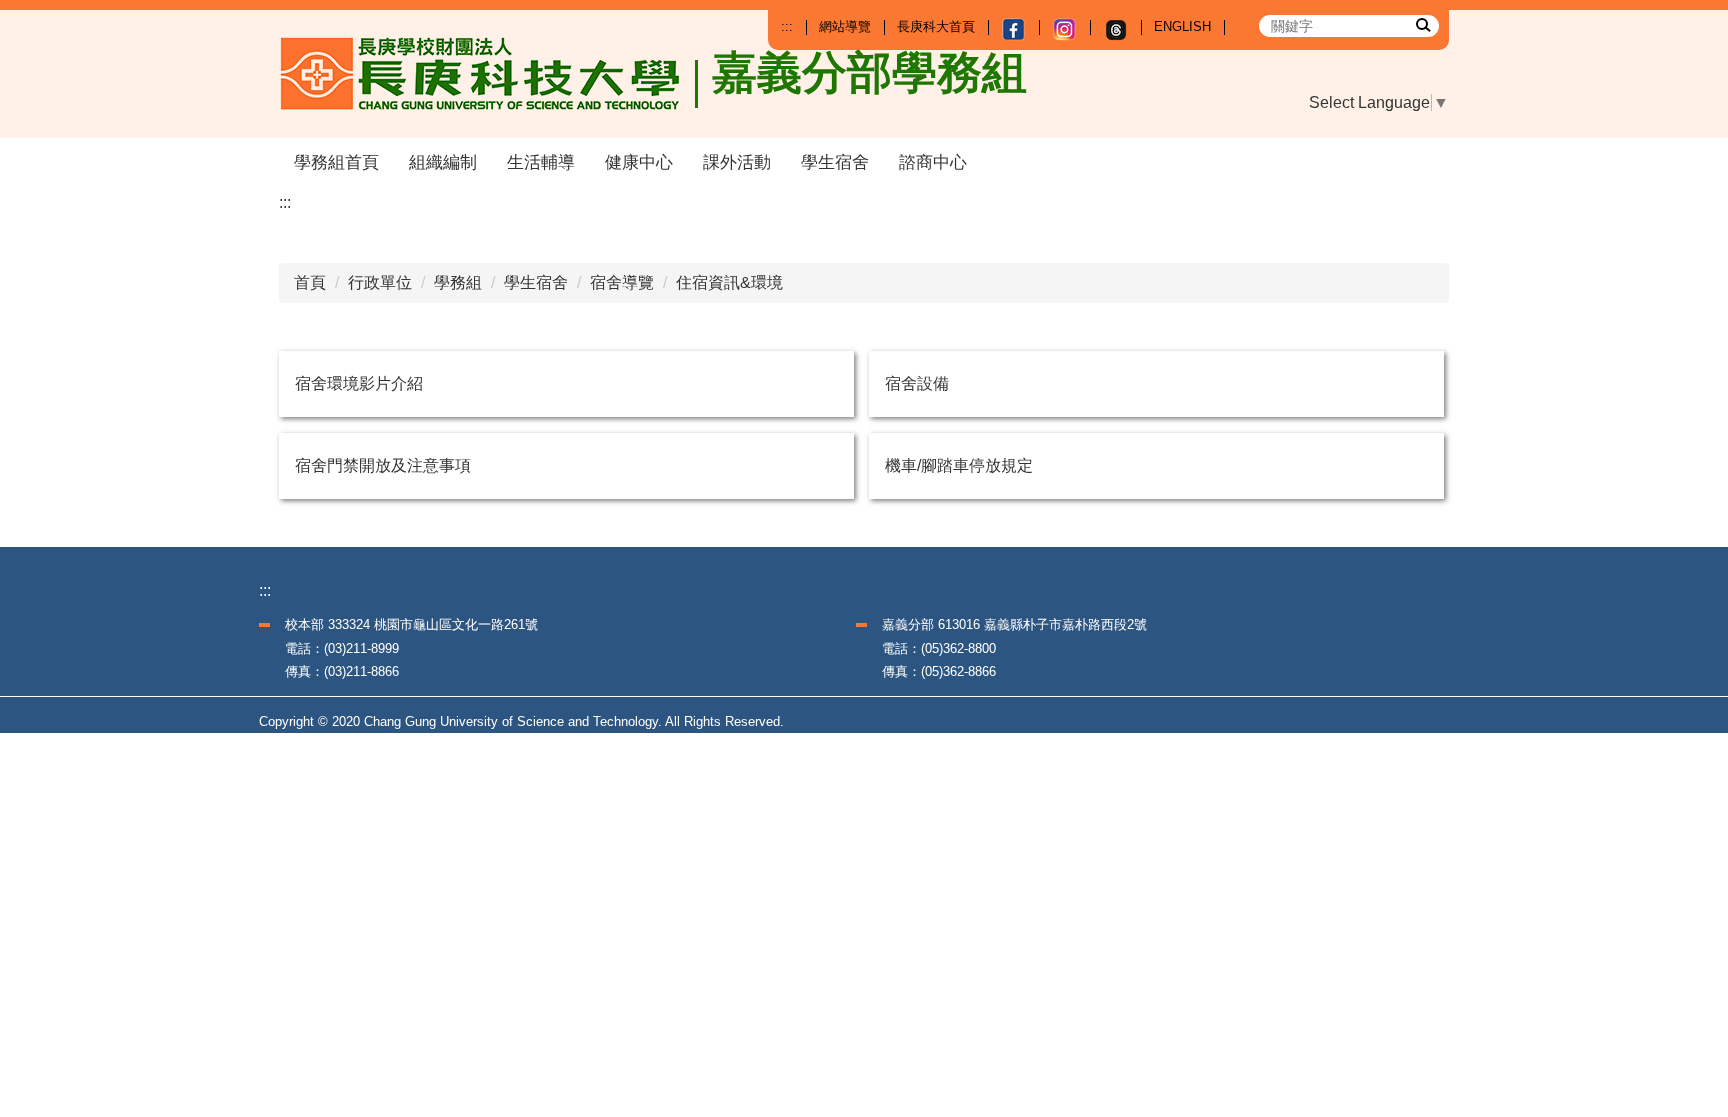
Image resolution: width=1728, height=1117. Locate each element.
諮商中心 (933, 162)
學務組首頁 (336, 162)
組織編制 (443, 162)
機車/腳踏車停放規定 (959, 465)
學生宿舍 (835, 162)
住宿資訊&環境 (729, 282)
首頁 (310, 282)
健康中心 (639, 162)
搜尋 (1422, 24)
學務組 (458, 282)
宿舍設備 (917, 383)
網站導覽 (845, 26)
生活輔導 (541, 162)
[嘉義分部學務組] (489, 74)
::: (787, 26)
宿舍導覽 (622, 282)
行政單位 (380, 282)
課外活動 (737, 162)
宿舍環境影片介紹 (359, 383)
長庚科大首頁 (936, 26)
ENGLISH (1182, 26)
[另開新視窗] (1013, 29)
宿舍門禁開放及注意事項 (383, 465)
